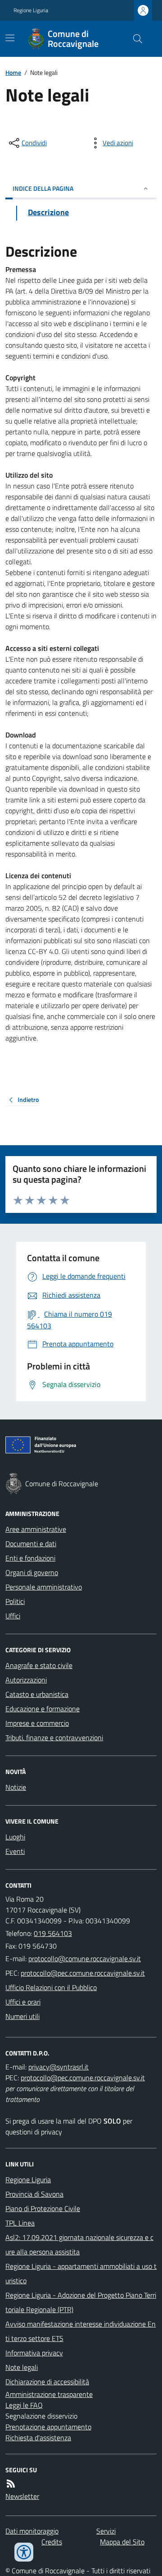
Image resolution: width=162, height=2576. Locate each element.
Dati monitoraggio (32, 2531)
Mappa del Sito (122, 2542)
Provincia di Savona (34, 2194)
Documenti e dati (31, 1544)
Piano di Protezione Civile (43, 2208)
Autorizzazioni (26, 1680)
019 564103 (53, 1933)
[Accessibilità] (24, 2552)
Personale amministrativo (44, 1587)
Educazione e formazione (43, 1709)
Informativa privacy (34, 2353)
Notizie (16, 1787)
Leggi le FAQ (24, 2405)
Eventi (15, 1851)
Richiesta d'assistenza (38, 2438)
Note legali (22, 2367)
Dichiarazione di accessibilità (47, 2382)
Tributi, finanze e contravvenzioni (54, 1737)
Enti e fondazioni (30, 1558)
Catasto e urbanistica (37, 1694)
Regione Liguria (31, 10)
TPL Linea (20, 2223)
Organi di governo (32, 1572)
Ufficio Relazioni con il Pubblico (51, 1987)
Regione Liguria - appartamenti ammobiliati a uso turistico (81, 2273)
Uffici (13, 1616)
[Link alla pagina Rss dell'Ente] (11, 2484)
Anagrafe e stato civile (39, 1665)
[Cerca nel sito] (134, 39)
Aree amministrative (36, 1529)
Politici (15, 1601)
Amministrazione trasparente (49, 2394)
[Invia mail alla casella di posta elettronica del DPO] (58, 2067)
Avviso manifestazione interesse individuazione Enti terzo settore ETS (81, 2331)
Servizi (106, 2531)
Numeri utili (22, 2016)
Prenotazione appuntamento (48, 2427)
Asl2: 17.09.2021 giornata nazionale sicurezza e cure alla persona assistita (79, 2244)
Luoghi (15, 1837)
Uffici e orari (23, 2002)
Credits (52, 2542)
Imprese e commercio (37, 1723)
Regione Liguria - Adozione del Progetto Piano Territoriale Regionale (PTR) (81, 2302)
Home (13, 72)
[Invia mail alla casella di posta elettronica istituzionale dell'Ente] (85, 1958)
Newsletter (22, 2496)
